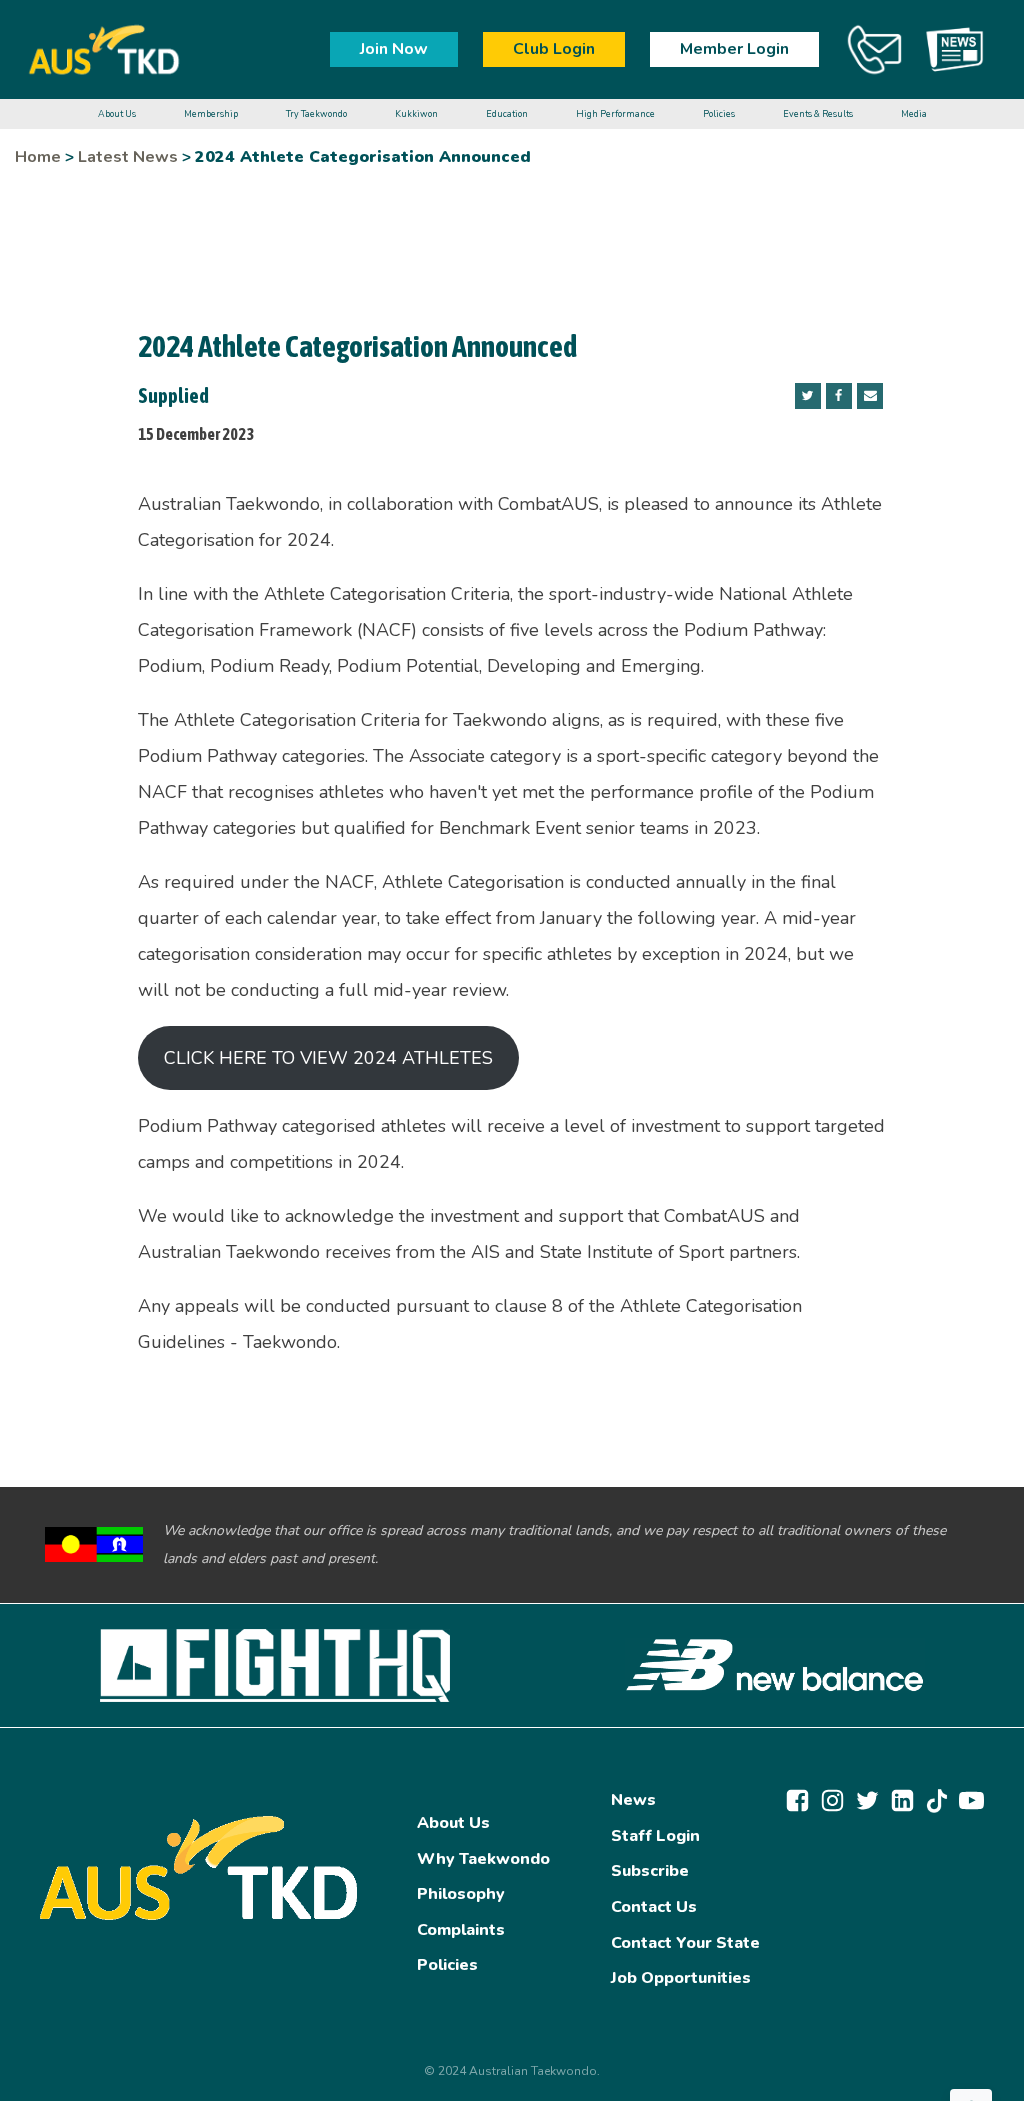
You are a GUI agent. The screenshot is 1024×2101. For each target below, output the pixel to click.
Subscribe (650, 1871)
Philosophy (461, 1894)
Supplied (173, 395)
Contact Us (654, 1907)
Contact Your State (685, 1943)
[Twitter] (808, 396)
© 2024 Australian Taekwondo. (512, 2071)
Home (38, 157)
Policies (447, 1965)
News (633, 1800)
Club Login (554, 49)
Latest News (128, 157)
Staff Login (655, 1836)
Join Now (394, 49)
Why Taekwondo (483, 1859)
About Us (453, 1823)
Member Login (734, 49)
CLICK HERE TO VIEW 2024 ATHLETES (328, 1058)
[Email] (870, 396)
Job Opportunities (681, 1978)
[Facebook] (839, 396)
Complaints (461, 1930)
